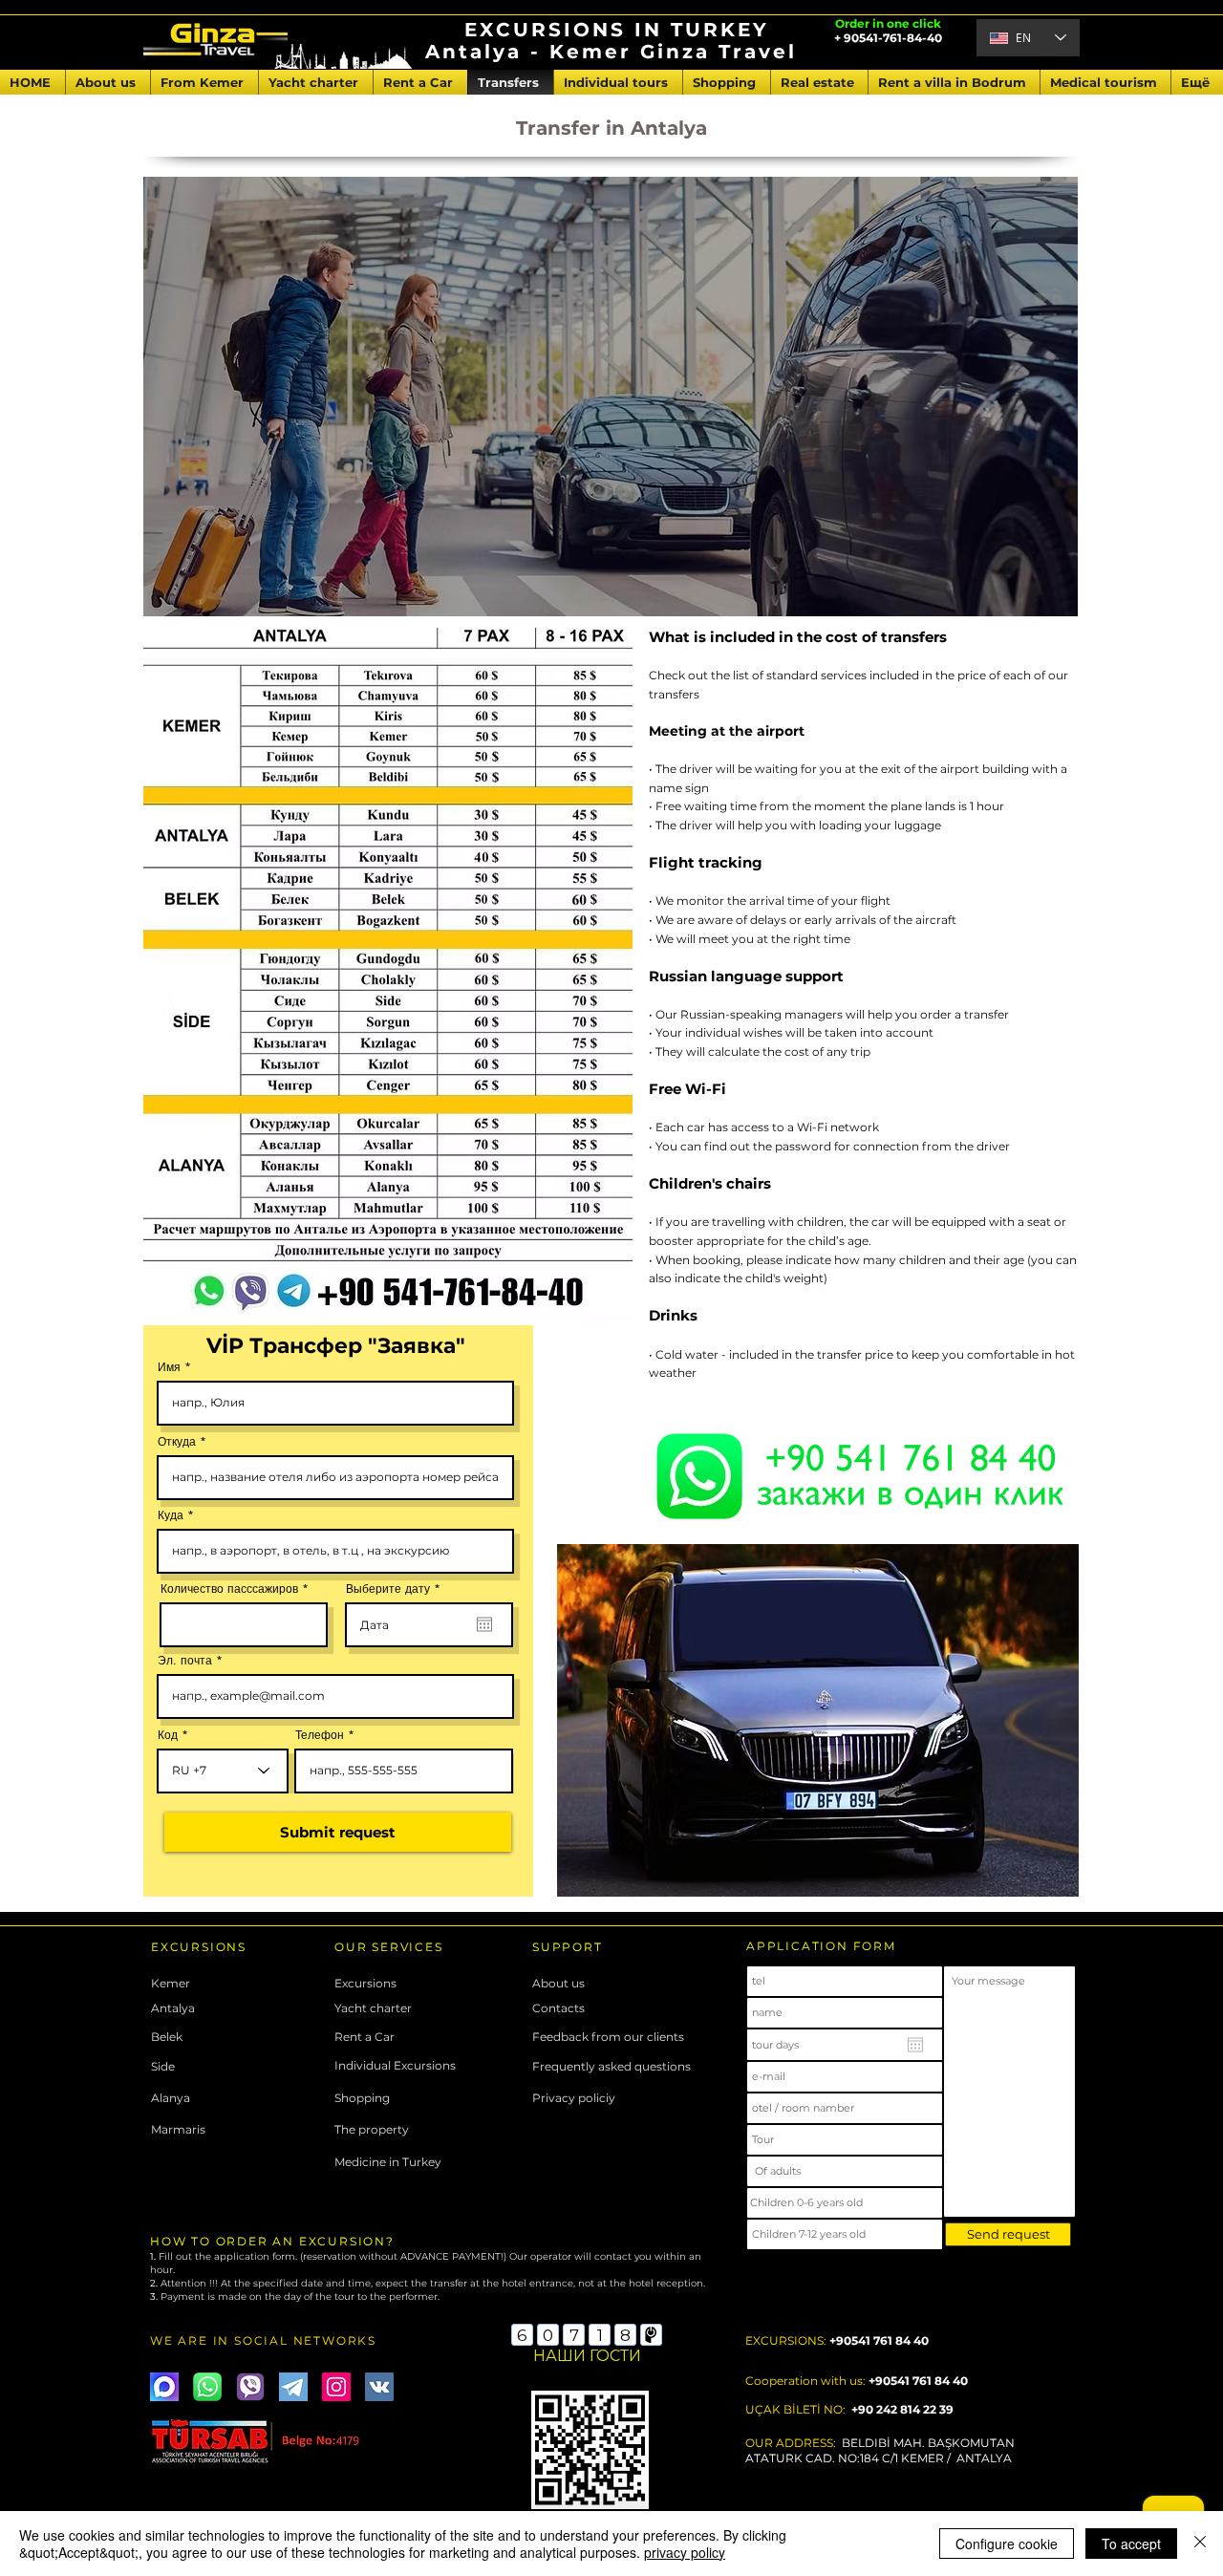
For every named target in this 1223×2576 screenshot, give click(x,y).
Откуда (177, 1442)
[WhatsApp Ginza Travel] (207, 2387)
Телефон (320, 1735)
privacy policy (685, 2552)
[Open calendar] (484, 1624)
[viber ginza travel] (250, 2387)
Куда (171, 1515)
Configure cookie (1007, 2544)
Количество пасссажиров (229, 1589)
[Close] (1200, 2544)
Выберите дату (396, 1589)
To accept (1131, 2544)
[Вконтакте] (379, 2387)
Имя (169, 1367)
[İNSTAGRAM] (336, 2387)
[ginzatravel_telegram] (293, 2387)
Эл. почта (185, 1661)
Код (168, 1735)
